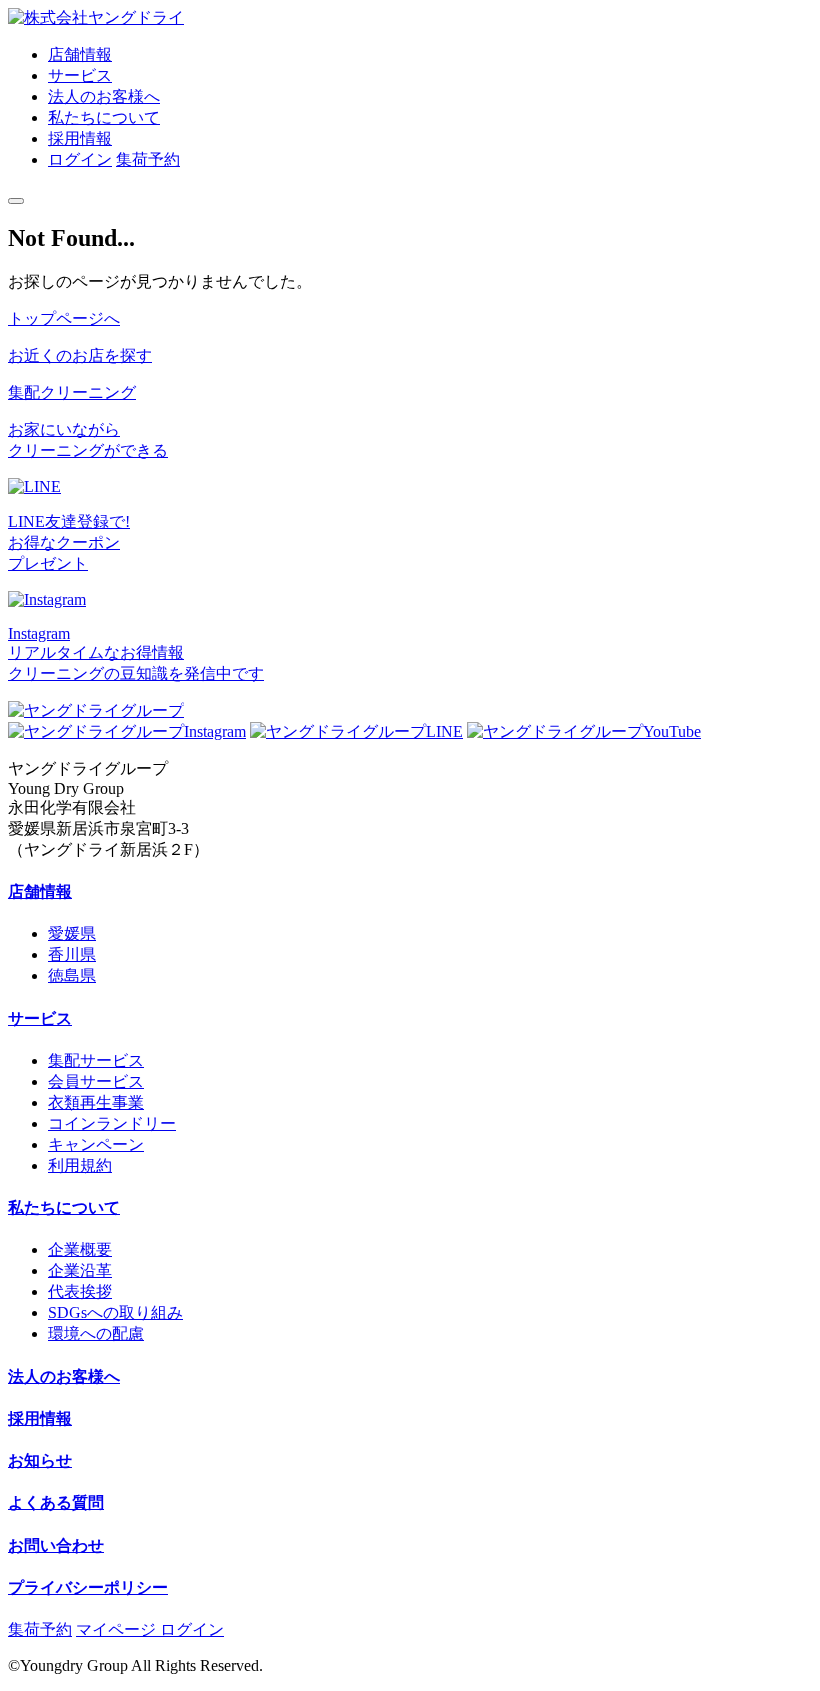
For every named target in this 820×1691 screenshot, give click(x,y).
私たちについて (104, 117)
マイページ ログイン (150, 1629)
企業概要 (80, 1249)
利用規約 (80, 1165)
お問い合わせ (56, 1545)
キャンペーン (96, 1144)
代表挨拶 (80, 1291)
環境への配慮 (96, 1333)
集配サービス (96, 1060)
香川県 (72, 954)
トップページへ (64, 318)
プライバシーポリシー (88, 1587)
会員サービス (96, 1081)
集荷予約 (148, 159)
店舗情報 (80, 54)
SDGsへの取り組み (115, 1312)
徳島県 (72, 975)
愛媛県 (72, 933)
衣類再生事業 (96, 1102)
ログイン (80, 159)
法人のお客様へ (104, 96)
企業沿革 (80, 1270)
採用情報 (80, 138)
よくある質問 (56, 1502)
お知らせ (40, 1460)
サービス (80, 75)
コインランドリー (112, 1123)
